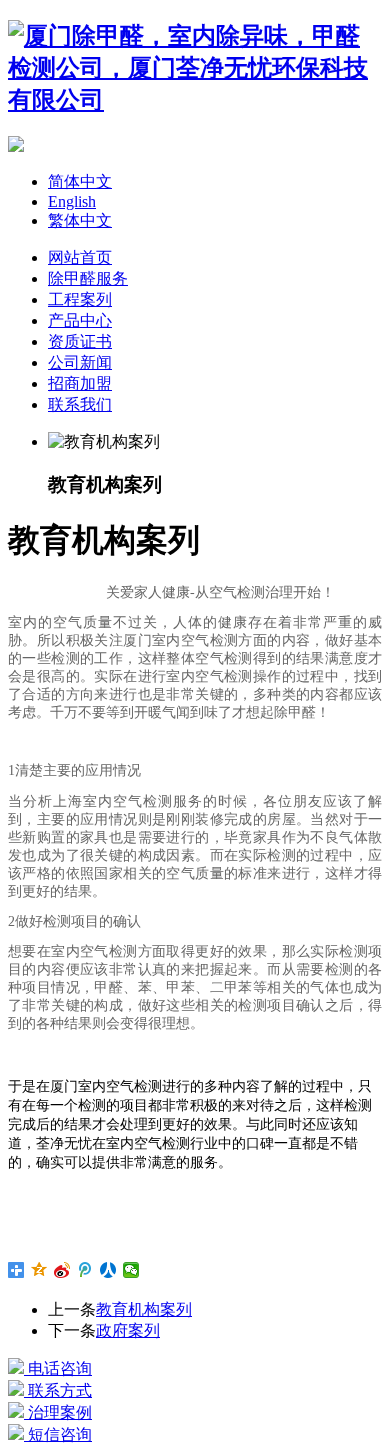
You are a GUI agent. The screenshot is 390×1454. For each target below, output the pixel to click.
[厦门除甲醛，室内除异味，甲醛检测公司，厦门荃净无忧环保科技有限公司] (195, 100)
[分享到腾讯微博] (85, 1270)
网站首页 (80, 257)
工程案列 (80, 299)
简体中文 (80, 181)
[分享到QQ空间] (39, 1270)
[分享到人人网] (108, 1270)
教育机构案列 (144, 1309)
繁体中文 (80, 220)
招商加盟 (80, 383)
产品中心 (80, 320)
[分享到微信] (131, 1270)
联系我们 (80, 404)
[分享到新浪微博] (62, 1270)
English (72, 201)
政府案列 (128, 1330)
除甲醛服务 (88, 278)
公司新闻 (80, 362)
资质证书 (80, 341)
